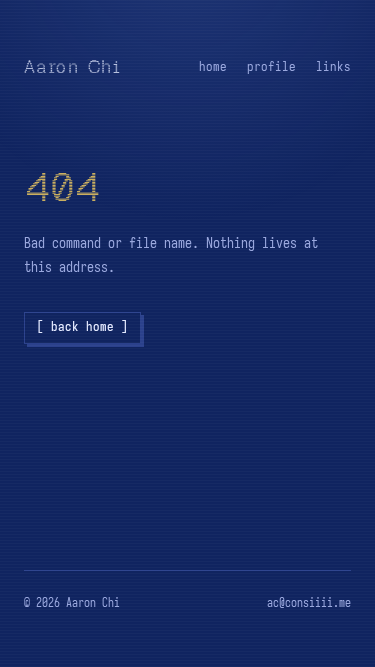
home (213, 66)
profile (271, 66)
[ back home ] (82, 326)
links (333, 66)
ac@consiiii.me (309, 602)
